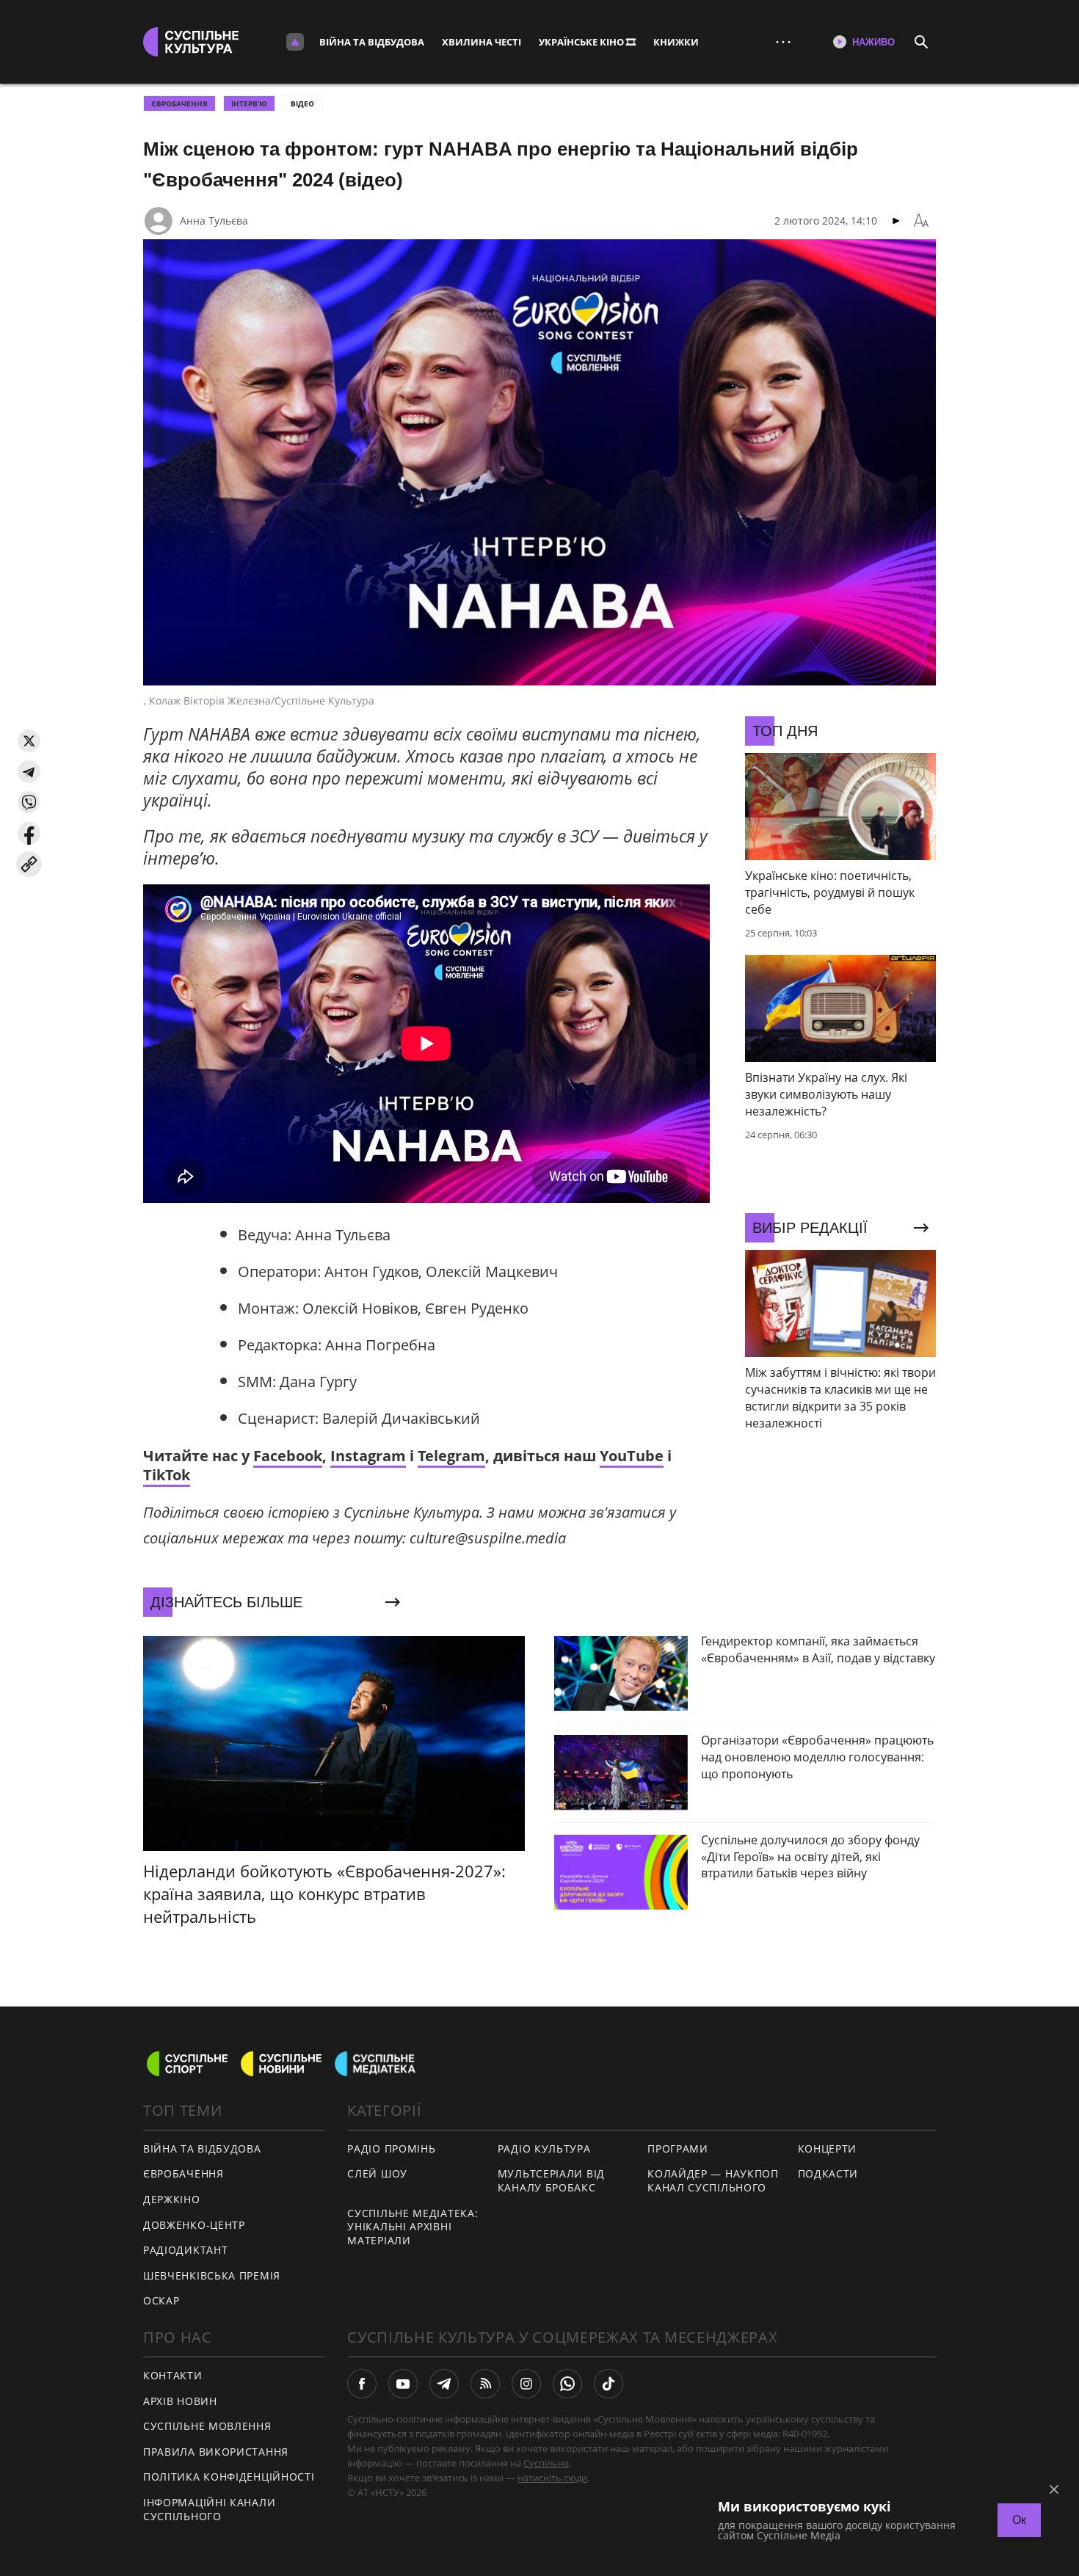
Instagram (368, 1456)
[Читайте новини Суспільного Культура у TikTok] (608, 2384)
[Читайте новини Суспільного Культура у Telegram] (444, 2384)
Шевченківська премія (212, 2275)
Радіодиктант (185, 2250)
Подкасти (828, 2173)
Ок (1019, 2520)
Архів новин (180, 2401)
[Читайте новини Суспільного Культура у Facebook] (362, 2384)
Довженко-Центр (194, 2225)
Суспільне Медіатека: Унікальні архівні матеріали (413, 2227)
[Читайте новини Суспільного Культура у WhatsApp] (567, 2384)
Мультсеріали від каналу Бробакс (551, 2180)
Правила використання (216, 2452)
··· (783, 41)
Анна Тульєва (214, 221)
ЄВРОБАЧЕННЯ (179, 103)
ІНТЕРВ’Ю (249, 103)
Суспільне (546, 2463)
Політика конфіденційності (229, 2477)
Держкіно (172, 2199)
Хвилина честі (482, 42)
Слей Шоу (377, 2173)
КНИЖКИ (676, 42)
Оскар (161, 2300)
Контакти (173, 2375)
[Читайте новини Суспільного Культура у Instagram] (526, 2384)
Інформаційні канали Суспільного (209, 2509)
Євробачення (184, 2173)
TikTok (167, 1475)
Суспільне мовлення (207, 2426)
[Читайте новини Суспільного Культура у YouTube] (403, 2384)
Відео (302, 103)
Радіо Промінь (391, 2149)
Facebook (288, 1456)
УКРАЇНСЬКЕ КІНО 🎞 (587, 42)
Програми (678, 2149)
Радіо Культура (544, 2149)
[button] (29, 741)
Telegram (451, 1456)
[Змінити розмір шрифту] (921, 221)
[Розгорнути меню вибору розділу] (295, 42)
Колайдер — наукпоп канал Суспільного (713, 2180)
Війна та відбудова (372, 42)
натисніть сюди (552, 2478)
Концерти (828, 2149)
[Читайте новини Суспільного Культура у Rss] (485, 2384)
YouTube (632, 1456)
